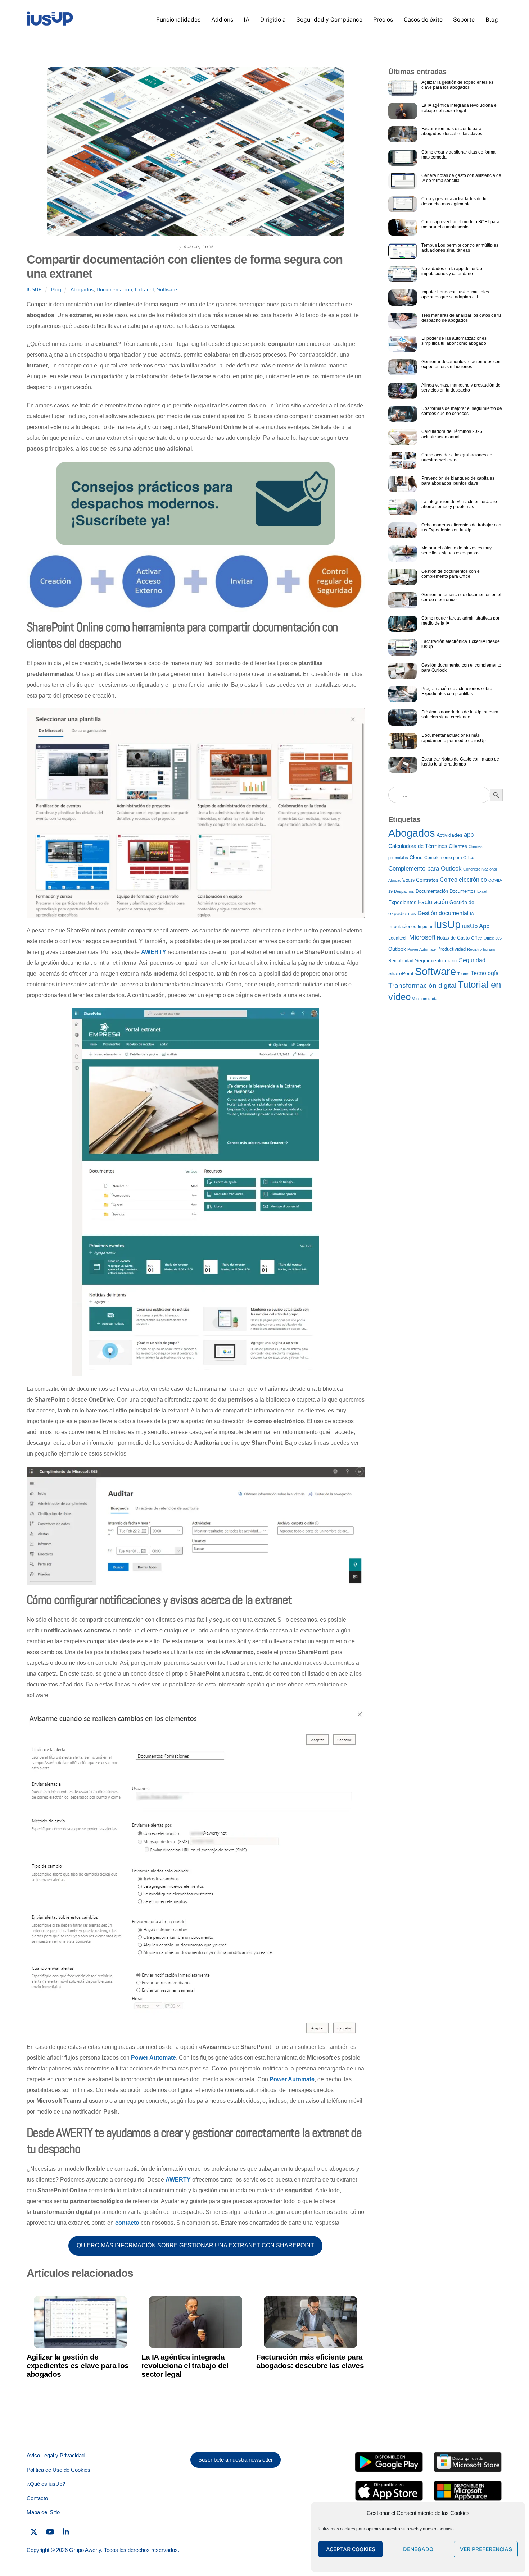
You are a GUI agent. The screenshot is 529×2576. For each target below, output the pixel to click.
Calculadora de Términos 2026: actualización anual (452, 434)
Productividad (451, 949)
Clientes (458, 846)
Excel (482, 891)
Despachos (404, 891)
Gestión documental (443, 913)
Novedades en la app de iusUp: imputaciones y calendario (452, 271)
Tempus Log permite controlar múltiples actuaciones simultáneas (460, 248)
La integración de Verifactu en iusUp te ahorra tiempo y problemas (459, 504)
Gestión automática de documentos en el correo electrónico (461, 597)
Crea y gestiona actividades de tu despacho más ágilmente (454, 201)
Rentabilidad (401, 961)
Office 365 (493, 938)
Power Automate (153, 2058)
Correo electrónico (463, 880)
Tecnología (485, 973)
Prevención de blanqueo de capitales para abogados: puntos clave (458, 481)
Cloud (416, 857)
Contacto (37, 2498)
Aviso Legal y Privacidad (56, 2455)
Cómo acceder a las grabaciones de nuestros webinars (457, 457)
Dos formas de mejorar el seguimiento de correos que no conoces (462, 411)
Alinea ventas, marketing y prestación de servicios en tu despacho (461, 388)
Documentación (114, 289)
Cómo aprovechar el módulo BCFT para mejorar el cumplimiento (460, 224)
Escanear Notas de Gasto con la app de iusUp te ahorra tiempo (460, 762)
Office (477, 938)
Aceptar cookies (351, 2549)
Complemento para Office (449, 858)
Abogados (82, 289)
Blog (492, 20)
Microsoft (422, 937)
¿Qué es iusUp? (46, 2484)
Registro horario (481, 949)
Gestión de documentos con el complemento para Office (451, 574)
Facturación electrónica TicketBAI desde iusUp (461, 644)
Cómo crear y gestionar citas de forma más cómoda (458, 155)
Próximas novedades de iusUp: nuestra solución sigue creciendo (460, 714)
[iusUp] (50, 23)
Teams (463, 974)
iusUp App (476, 926)
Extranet (144, 289)
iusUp (34, 290)
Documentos (463, 891)
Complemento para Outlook (425, 868)
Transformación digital (422, 985)
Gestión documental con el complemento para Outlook (461, 668)
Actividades (449, 835)
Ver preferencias (486, 2549)
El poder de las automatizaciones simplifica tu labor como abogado (454, 341)
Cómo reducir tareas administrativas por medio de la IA (460, 621)
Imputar (425, 927)
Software (167, 289)
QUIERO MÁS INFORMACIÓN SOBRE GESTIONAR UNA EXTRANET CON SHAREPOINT (195, 2245)
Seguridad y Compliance (329, 20)
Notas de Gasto (453, 938)
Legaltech (398, 938)
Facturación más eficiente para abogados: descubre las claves (310, 2361)
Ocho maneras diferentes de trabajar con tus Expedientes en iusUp (461, 527)
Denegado (418, 2549)
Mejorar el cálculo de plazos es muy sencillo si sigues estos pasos (456, 551)
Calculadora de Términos (418, 846)
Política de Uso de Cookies (58, 2470)
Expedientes (402, 902)
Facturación (433, 902)
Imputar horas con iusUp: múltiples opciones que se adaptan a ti (455, 294)
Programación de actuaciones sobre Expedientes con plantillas (457, 691)
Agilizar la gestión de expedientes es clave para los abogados (78, 2365)
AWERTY (154, 952)
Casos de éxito (423, 20)
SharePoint (401, 974)
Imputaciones (402, 926)
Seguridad (472, 960)
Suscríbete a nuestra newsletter (236, 2460)
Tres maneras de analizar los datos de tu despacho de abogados (461, 318)
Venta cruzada (425, 999)
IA (247, 20)
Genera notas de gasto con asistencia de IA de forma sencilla (461, 178)
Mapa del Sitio (43, 2512)
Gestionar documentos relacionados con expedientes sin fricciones (461, 364)
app (469, 835)
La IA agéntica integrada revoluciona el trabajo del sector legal (185, 2365)
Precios (383, 20)
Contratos (427, 880)
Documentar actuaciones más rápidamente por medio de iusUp (454, 738)
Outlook (397, 949)
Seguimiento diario (436, 960)
